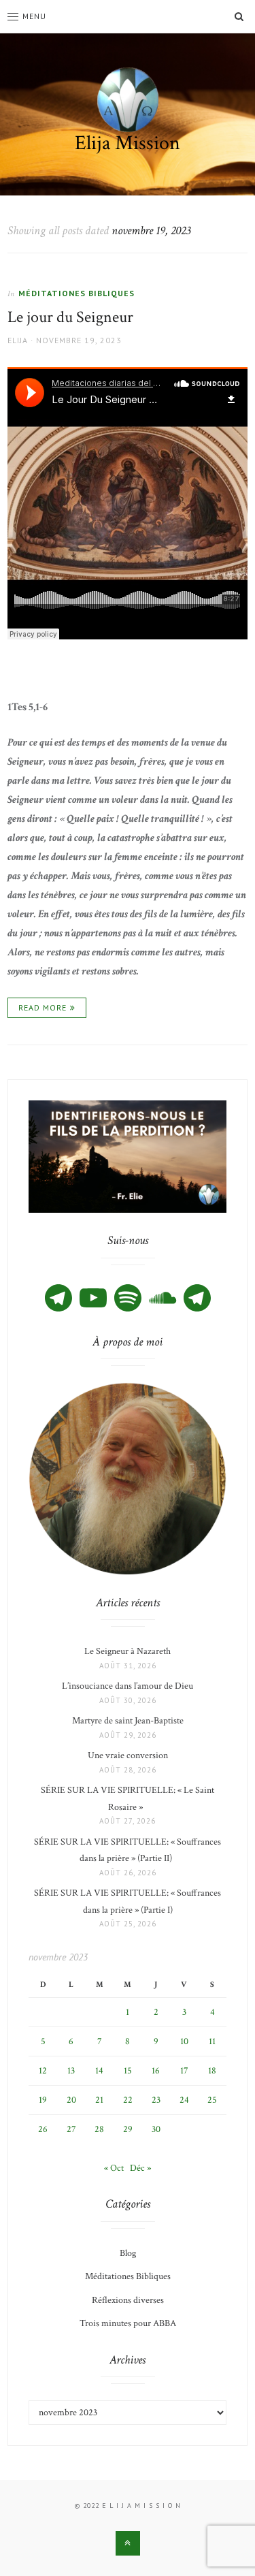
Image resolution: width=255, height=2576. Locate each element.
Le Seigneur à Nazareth (128, 1651)
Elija (18, 340)
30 (156, 2129)
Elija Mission (128, 143)
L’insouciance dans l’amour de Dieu (128, 1686)
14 (99, 2071)
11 (212, 2041)
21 (99, 2100)
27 (71, 2129)
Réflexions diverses (128, 2300)
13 (71, 2071)
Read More (42, 1007)
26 (43, 2129)
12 (43, 2071)
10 (184, 2041)
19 (43, 2100)
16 (156, 2071)
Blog (128, 2253)
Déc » (140, 2168)
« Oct (114, 2168)
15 (128, 2071)
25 (212, 2100)
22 (128, 2100)
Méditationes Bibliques (76, 293)
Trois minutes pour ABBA (128, 2323)
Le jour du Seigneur (70, 317)
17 (184, 2071)
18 (212, 2071)
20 (71, 2100)
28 (99, 2129)
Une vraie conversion (128, 1755)
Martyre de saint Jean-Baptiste (128, 1721)
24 (184, 2100)
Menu (34, 16)
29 (128, 2129)
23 (156, 2100)
